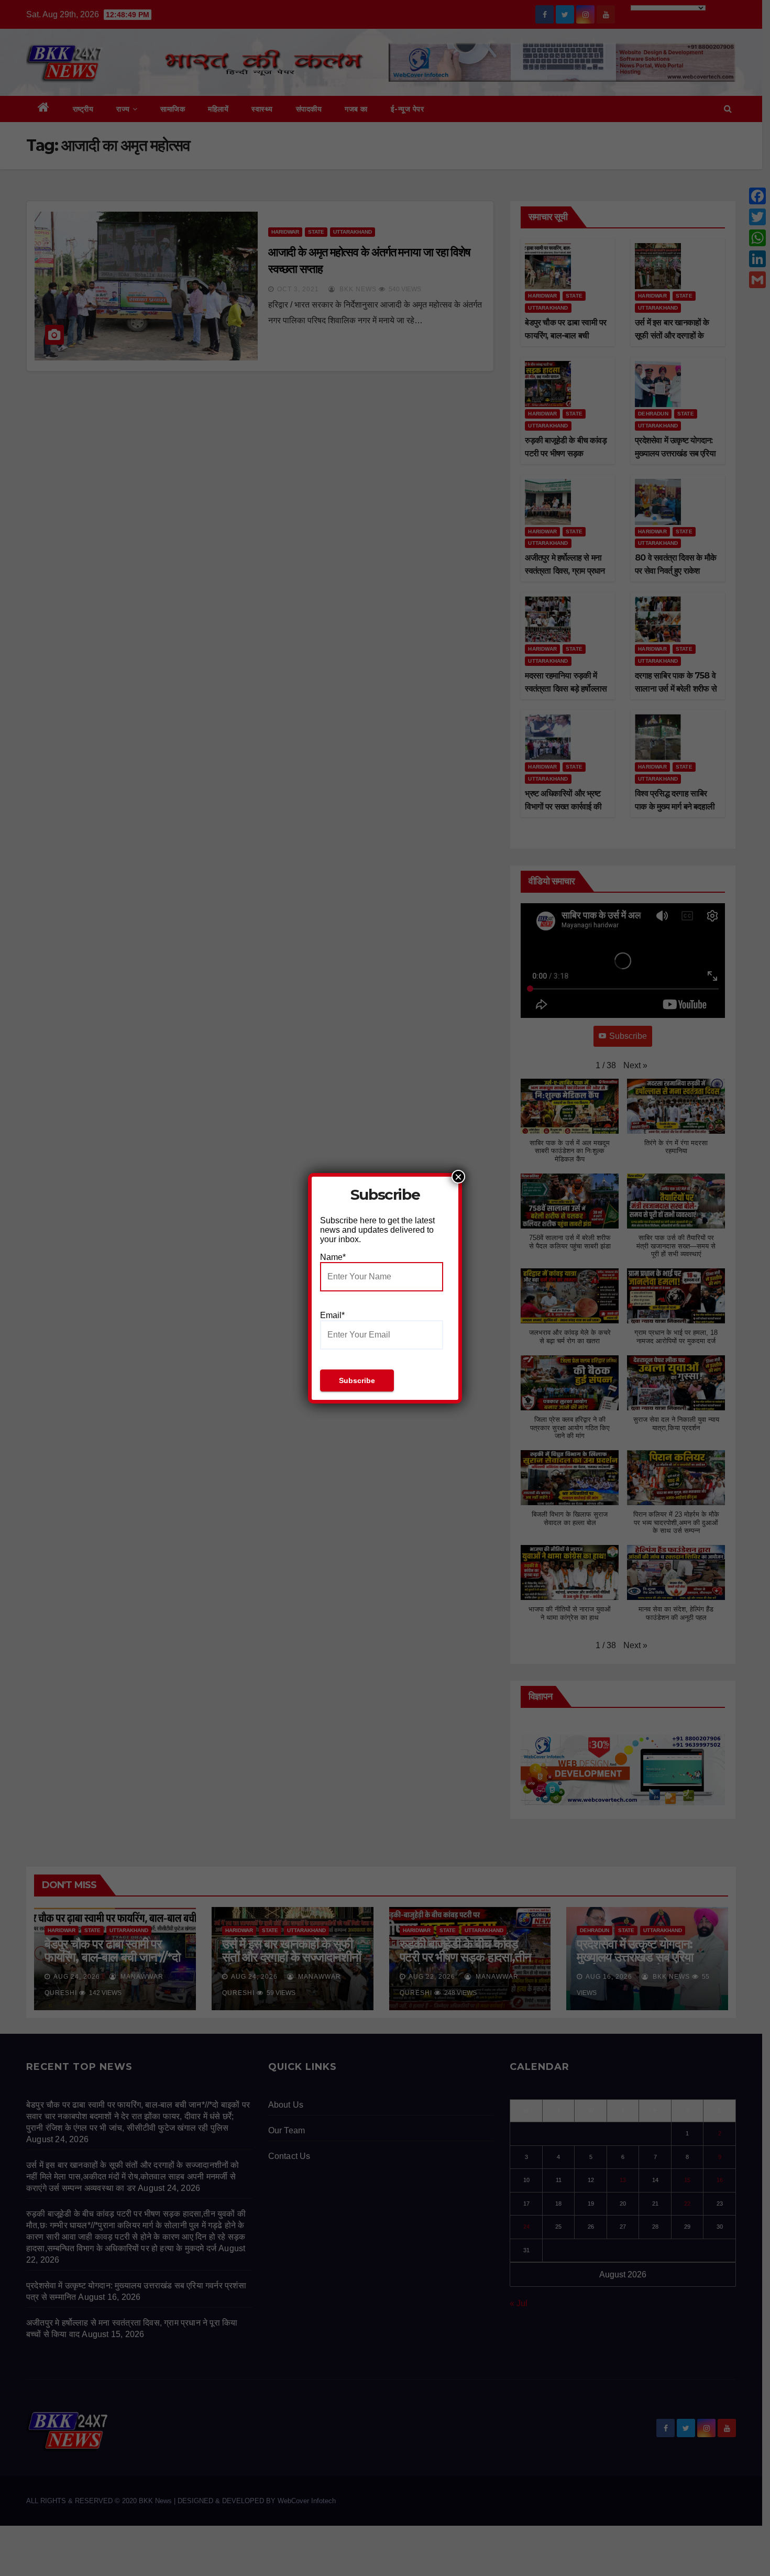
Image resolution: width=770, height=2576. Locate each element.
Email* (332, 1315)
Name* (333, 1257)
